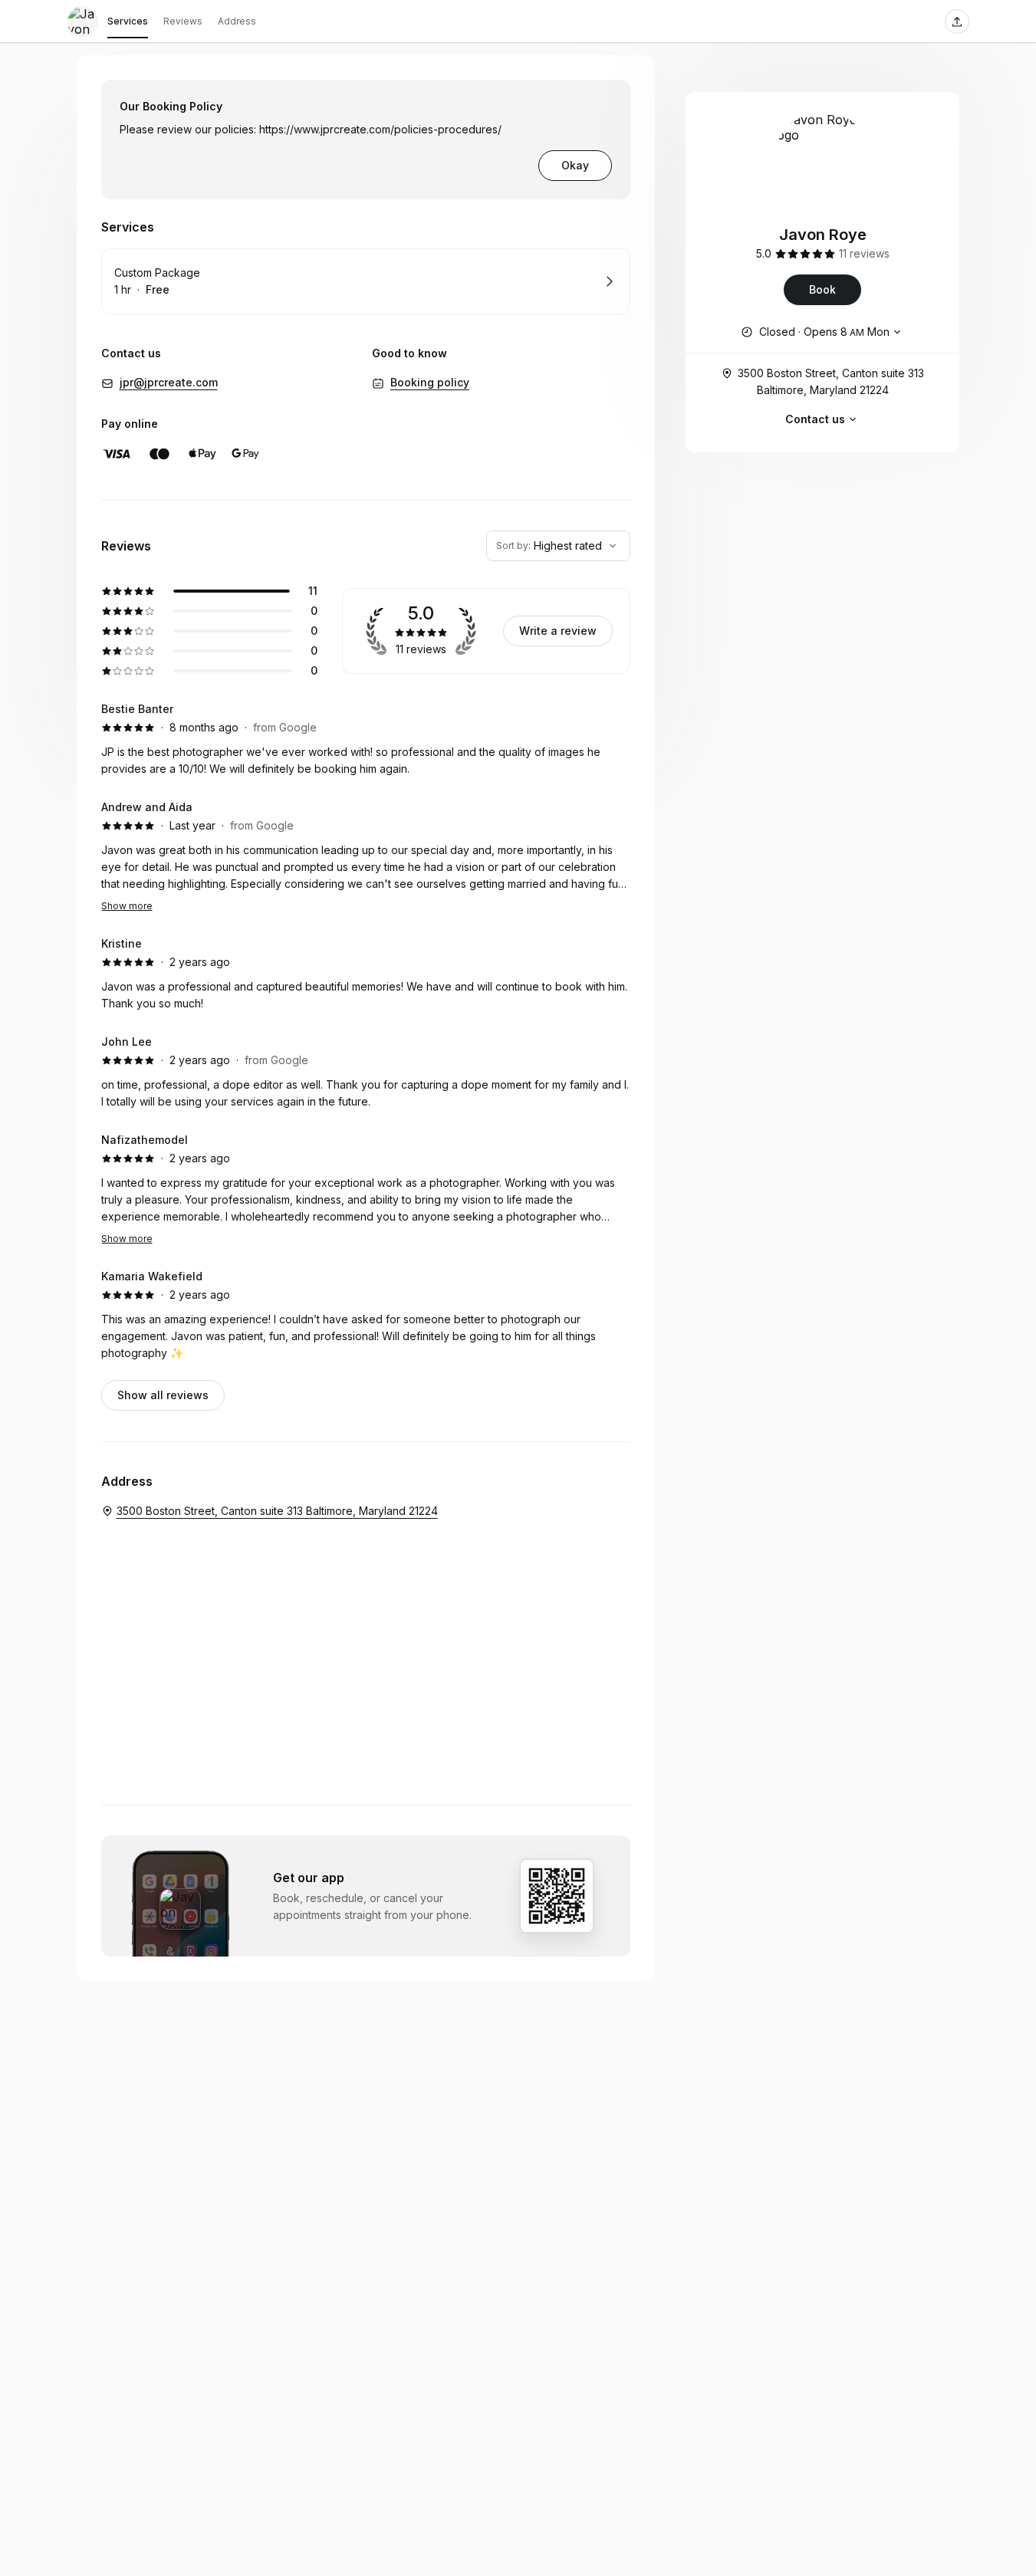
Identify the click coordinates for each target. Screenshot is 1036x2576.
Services (128, 21)
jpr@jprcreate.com (169, 382)
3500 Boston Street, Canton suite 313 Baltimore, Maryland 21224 (831, 381)
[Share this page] (957, 21)
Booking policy (430, 382)
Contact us (815, 419)
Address (237, 21)
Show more (127, 906)
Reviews (183, 21)
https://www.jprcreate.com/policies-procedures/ (380, 129)
